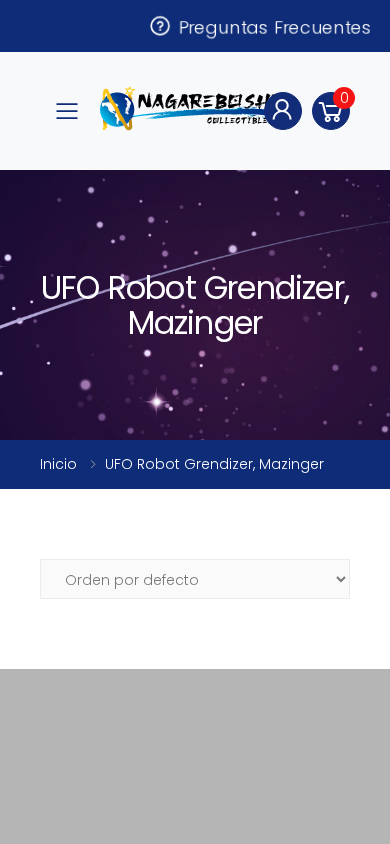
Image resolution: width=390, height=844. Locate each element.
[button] (331, 111)
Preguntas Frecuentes (270, 26)
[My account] (283, 111)
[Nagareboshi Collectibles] (193, 108)
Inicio (58, 464)
